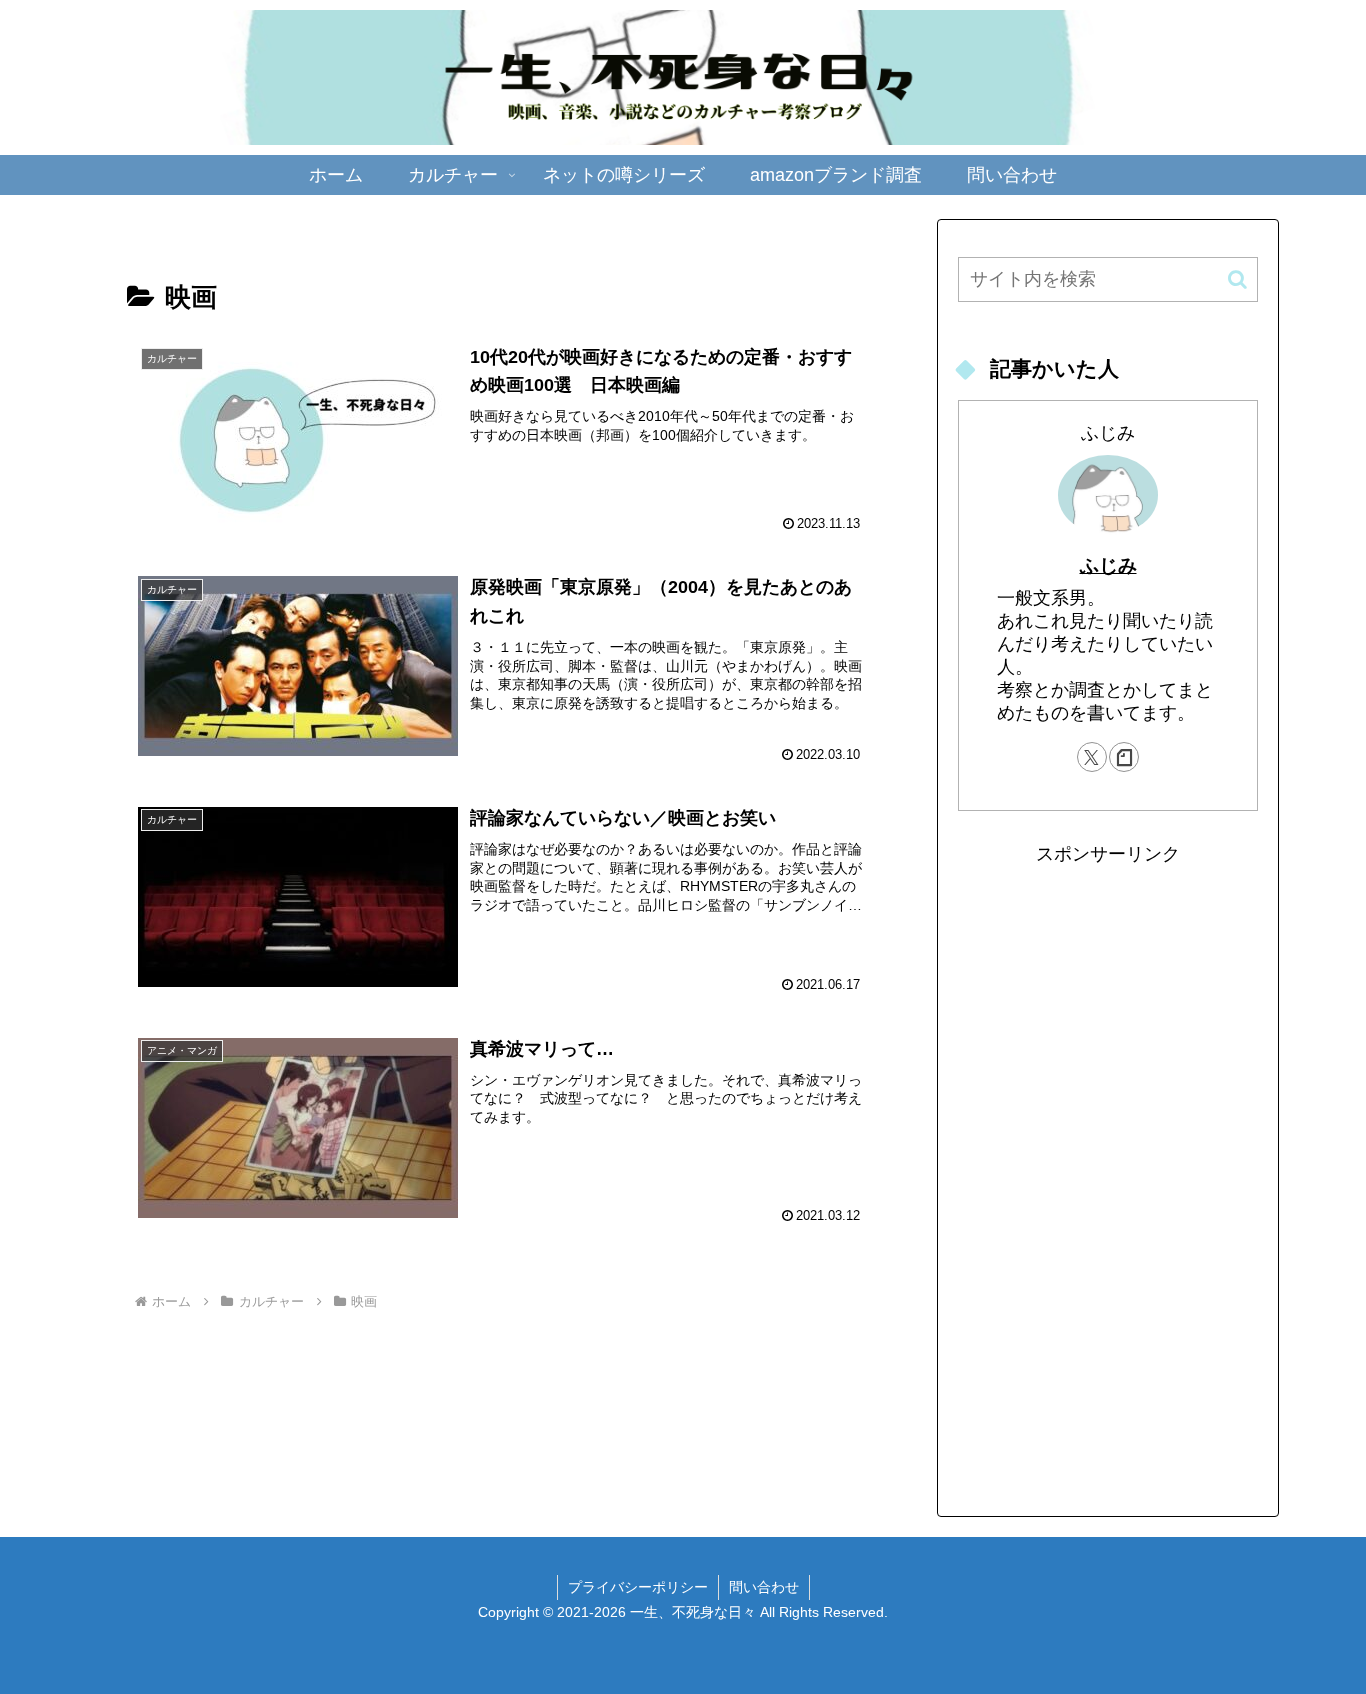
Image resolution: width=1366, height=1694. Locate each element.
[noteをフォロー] (1124, 757)
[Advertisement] (1108, 1170)
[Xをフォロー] (1092, 757)
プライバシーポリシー (638, 1587)
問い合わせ (764, 1587)
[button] (1237, 279)
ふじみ (1108, 565)
